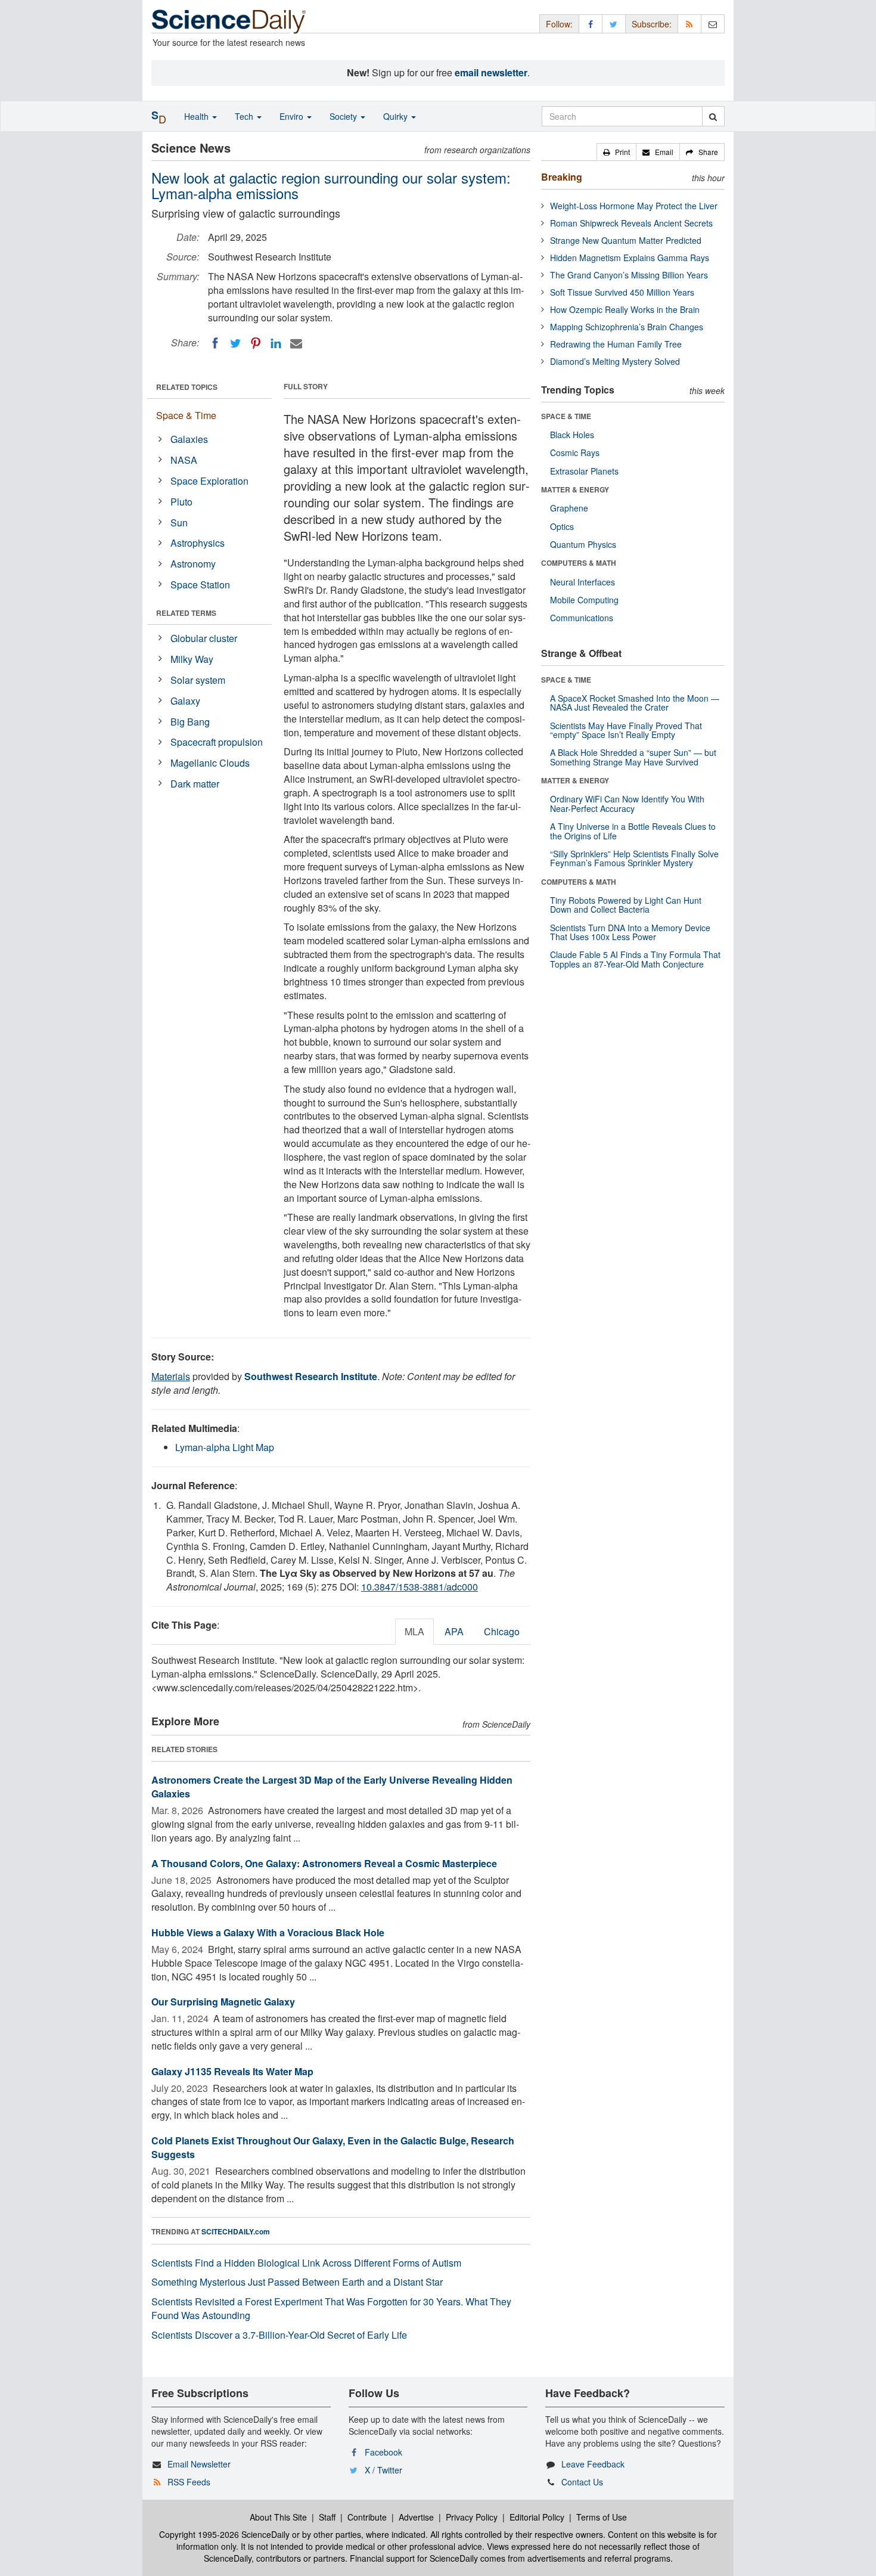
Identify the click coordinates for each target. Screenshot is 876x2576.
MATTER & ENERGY (575, 489)
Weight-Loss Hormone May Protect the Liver (634, 206)
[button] (616, 152)
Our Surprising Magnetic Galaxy (223, 2002)
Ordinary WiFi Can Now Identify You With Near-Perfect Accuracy (627, 803)
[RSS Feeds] (689, 24)
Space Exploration (209, 481)
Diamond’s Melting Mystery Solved (615, 361)
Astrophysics (198, 543)
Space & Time (186, 415)
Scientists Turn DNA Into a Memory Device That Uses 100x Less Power (630, 932)
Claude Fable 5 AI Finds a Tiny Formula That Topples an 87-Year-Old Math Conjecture (635, 959)
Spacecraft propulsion (217, 742)
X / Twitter (383, 2470)
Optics (562, 526)
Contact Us (582, 2482)
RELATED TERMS (186, 613)
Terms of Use (602, 2517)
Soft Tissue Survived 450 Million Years (622, 292)
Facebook (383, 2452)
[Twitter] (235, 343)
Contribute (367, 2517)
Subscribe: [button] (652, 24)
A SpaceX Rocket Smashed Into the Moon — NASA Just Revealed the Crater (635, 703)
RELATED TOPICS (187, 387)
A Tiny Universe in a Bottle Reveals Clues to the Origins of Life (633, 831)
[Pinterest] (256, 343)
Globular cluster (204, 638)
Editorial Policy (537, 2517)
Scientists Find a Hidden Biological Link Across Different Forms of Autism (306, 2263)
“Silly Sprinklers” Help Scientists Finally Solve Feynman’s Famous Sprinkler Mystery (634, 858)
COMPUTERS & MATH (579, 563)
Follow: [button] (559, 24)
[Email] (296, 343)
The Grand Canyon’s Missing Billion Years (629, 275)
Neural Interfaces (583, 582)
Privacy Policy (472, 2517)
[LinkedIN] (276, 343)
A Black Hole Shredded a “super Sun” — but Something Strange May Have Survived (633, 757)
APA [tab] (454, 1631)
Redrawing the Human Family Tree (616, 344)
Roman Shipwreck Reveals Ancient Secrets (631, 223)
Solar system (198, 680)
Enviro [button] (293, 116)
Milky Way (192, 659)
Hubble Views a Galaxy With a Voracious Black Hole (268, 1932)
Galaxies (189, 439)
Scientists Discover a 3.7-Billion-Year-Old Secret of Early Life (279, 2335)
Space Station (200, 585)
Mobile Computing (584, 600)
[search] (713, 116)
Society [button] (344, 116)
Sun (179, 523)
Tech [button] (245, 116)
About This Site (278, 2517)
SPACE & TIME (566, 416)
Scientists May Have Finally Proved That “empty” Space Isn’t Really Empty (626, 730)
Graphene (569, 508)
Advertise (416, 2517)
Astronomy (193, 564)
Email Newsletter (199, 2464)
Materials (171, 1376)
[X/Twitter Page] (614, 24)
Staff (327, 2517)
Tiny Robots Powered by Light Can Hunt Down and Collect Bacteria (626, 905)
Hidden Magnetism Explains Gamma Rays (630, 258)
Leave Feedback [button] (593, 2464)
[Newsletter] (713, 24)
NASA (184, 460)
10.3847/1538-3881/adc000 (420, 1587)
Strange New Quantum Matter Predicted (626, 240)
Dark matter (195, 784)
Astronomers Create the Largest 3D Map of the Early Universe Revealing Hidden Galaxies (332, 1787)
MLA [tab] (414, 1631)
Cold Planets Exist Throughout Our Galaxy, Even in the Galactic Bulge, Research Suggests (333, 2147)
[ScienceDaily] (229, 21)
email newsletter (491, 72)
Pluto (181, 502)
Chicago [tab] (502, 1631)
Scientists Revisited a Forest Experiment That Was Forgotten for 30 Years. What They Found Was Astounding (331, 2308)
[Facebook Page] (591, 24)
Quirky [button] (397, 116)
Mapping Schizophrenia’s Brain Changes (627, 327)
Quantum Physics (583, 544)
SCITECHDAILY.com (236, 2231)
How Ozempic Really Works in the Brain (625, 309)
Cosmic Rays (575, 452)
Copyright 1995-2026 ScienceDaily (224, 2534)
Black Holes (572, 435)
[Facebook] (215, 343)
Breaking (562, 177)
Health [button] (198, 116)
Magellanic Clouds (210, 763)
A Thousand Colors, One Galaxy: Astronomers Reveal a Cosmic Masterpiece (324, 1863)
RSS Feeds (189, 2482)
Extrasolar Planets (584, 471)
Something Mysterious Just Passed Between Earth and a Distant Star (297, 2282)
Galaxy (185, 701)
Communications (582, 618)
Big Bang (190, 722)
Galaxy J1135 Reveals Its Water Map (232, 2071)
